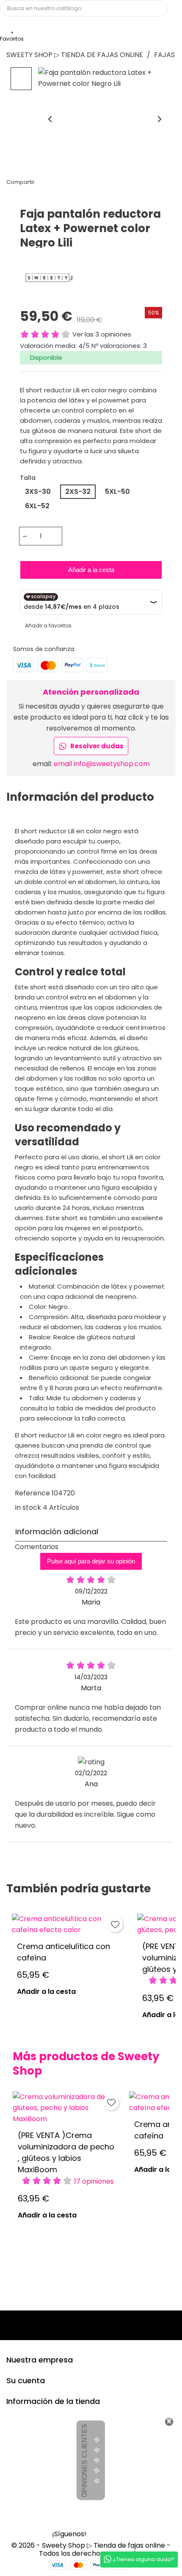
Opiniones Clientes (84, 2461)
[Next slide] (159, 119)
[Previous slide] (51, 119)
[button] (21, 79)
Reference (32, 1493)
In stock (28, 1507)
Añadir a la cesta (91, 570)
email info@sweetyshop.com (102, 764)
